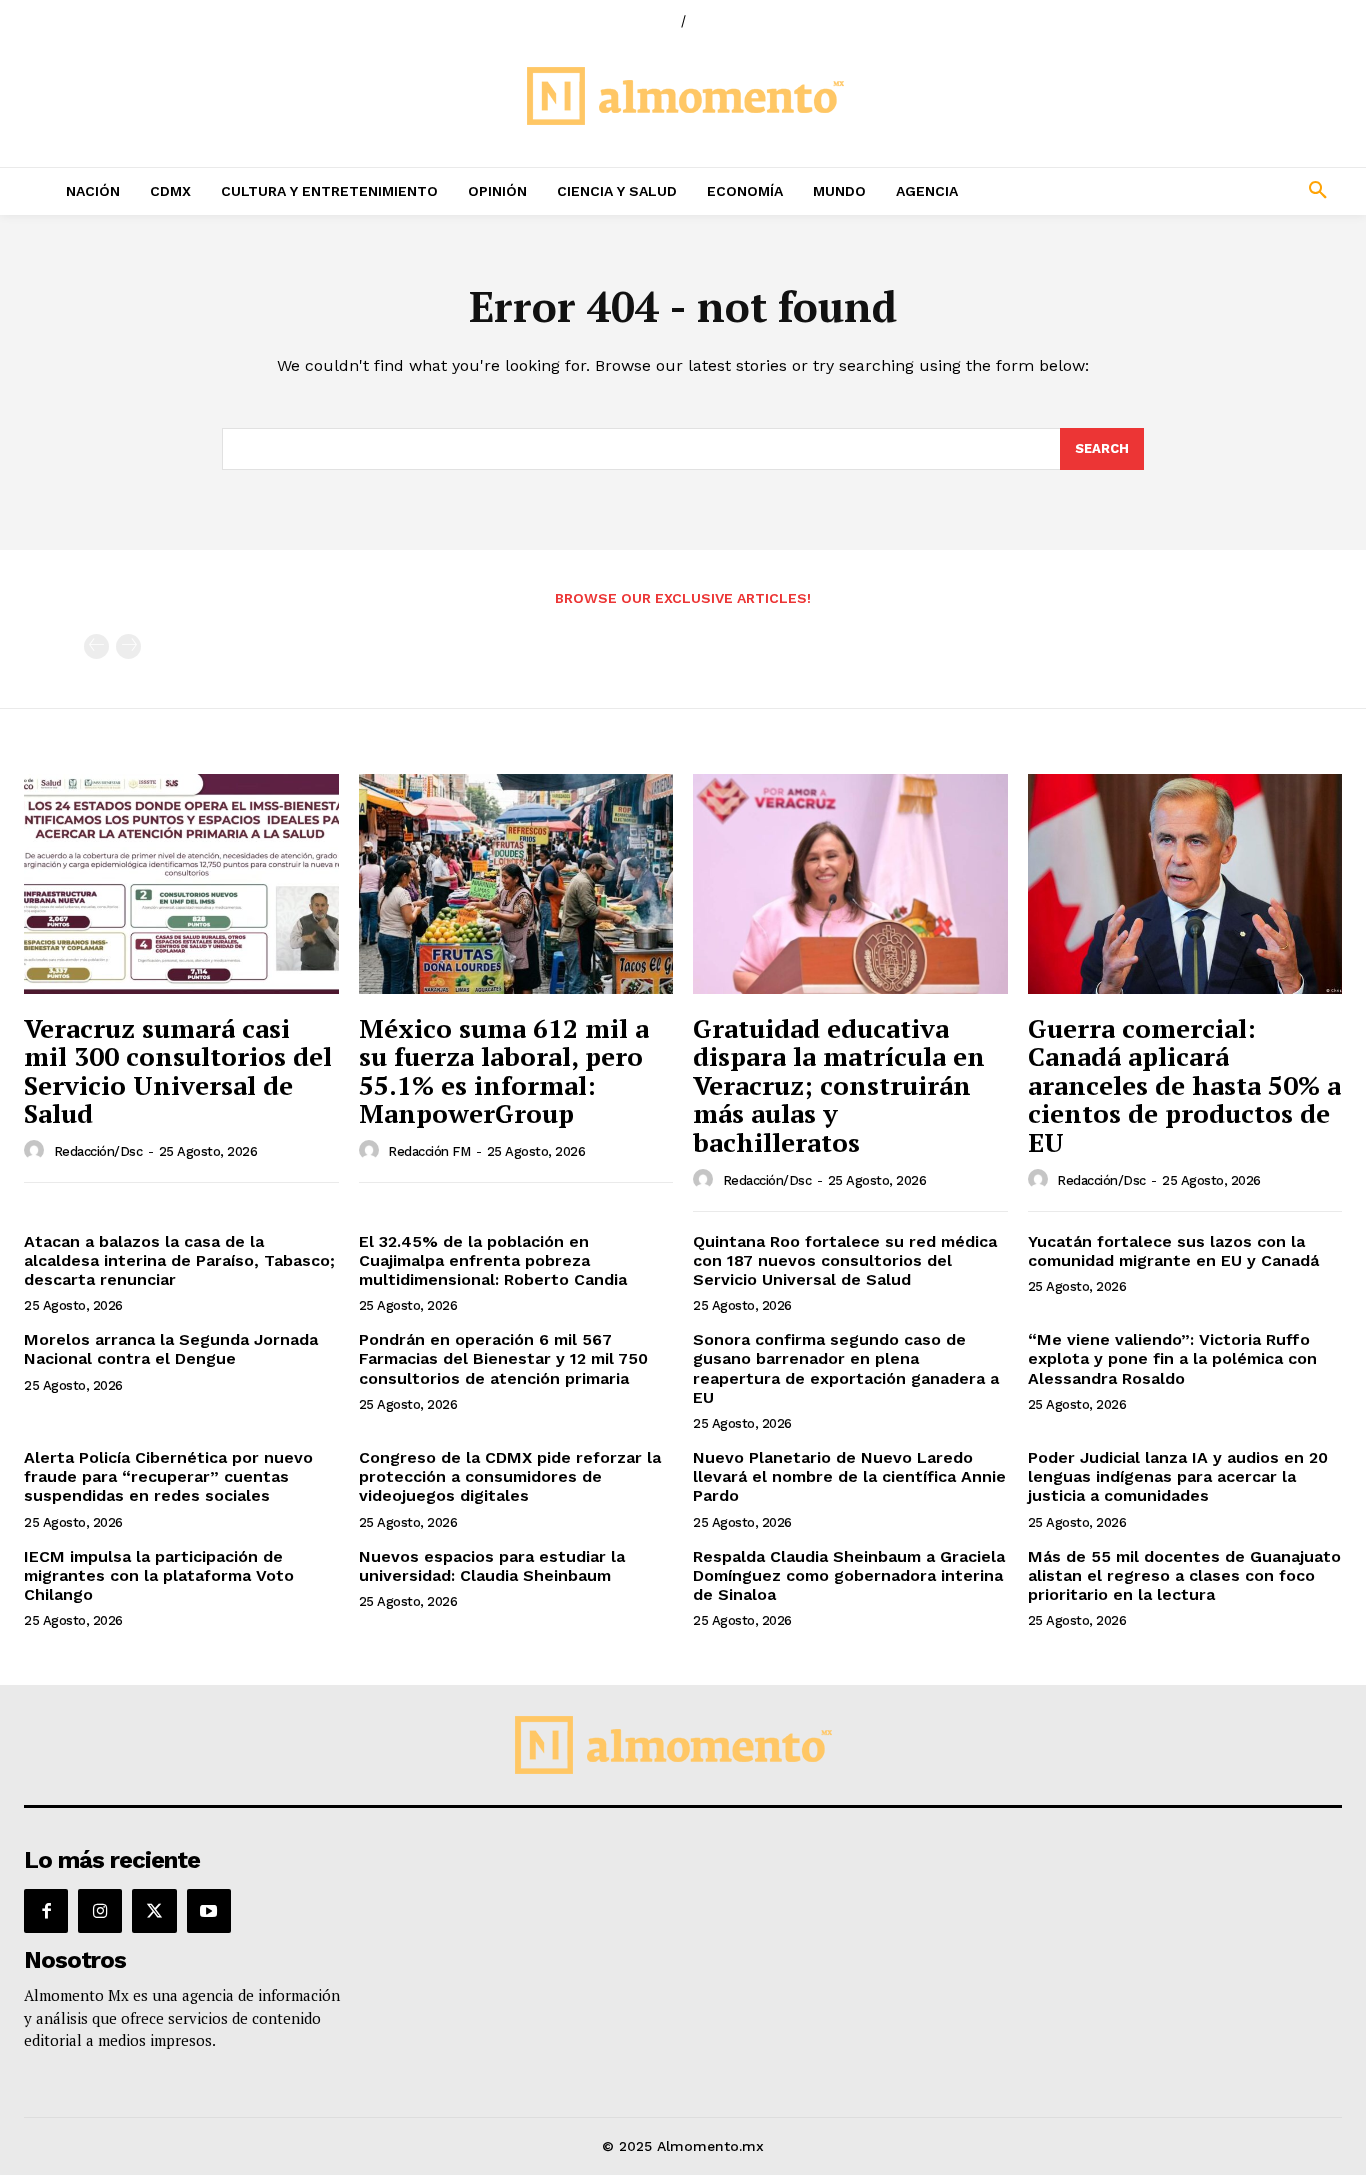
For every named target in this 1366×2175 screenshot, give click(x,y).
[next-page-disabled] (128, 646)
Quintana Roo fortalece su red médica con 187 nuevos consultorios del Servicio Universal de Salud (845, 1260)
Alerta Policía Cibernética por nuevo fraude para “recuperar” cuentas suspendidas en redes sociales (168, 1476)
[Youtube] (209, 1911)
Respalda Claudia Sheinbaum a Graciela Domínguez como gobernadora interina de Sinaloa (849, 1575)
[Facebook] (46, 1911)
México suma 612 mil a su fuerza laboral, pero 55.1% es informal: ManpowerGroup (504, 1071)
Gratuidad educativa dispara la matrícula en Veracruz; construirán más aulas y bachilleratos (839, 1085)
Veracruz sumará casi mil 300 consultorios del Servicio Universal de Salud (178, 1071)
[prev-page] (96, 646)
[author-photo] (37, 1151)
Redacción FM (429, 1151)
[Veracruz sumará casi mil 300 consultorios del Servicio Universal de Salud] (181, 884)
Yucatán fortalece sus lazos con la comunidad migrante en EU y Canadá (1173, 1251)
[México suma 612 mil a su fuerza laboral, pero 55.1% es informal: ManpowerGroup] (516, 884)
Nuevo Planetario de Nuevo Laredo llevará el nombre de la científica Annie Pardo (849, 1476)
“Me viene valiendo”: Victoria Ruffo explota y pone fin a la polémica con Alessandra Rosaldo (1172, 1358)
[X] (154, 1911)
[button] (1196, 191)
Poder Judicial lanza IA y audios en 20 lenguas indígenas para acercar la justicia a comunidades (1178, 1476)
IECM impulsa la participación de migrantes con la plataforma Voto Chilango (159, 1575)
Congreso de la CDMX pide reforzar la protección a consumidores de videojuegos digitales (510, 1476)
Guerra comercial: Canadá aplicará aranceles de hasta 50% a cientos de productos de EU (1184, 1085)
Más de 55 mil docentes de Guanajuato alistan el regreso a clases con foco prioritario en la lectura (1184, 1575)
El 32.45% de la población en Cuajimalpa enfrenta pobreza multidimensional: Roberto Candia (493, 1260)
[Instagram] (100, 1911)
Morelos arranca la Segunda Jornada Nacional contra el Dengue (171, 1349)
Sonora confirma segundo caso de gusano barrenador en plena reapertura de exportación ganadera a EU (846, 1368)
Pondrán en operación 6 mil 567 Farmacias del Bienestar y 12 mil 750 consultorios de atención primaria (503, 1358)
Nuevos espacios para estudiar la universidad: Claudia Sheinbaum (492, 1566)
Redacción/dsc (98, 1151)
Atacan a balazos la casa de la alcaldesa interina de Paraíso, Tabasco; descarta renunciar (179, 1260)
